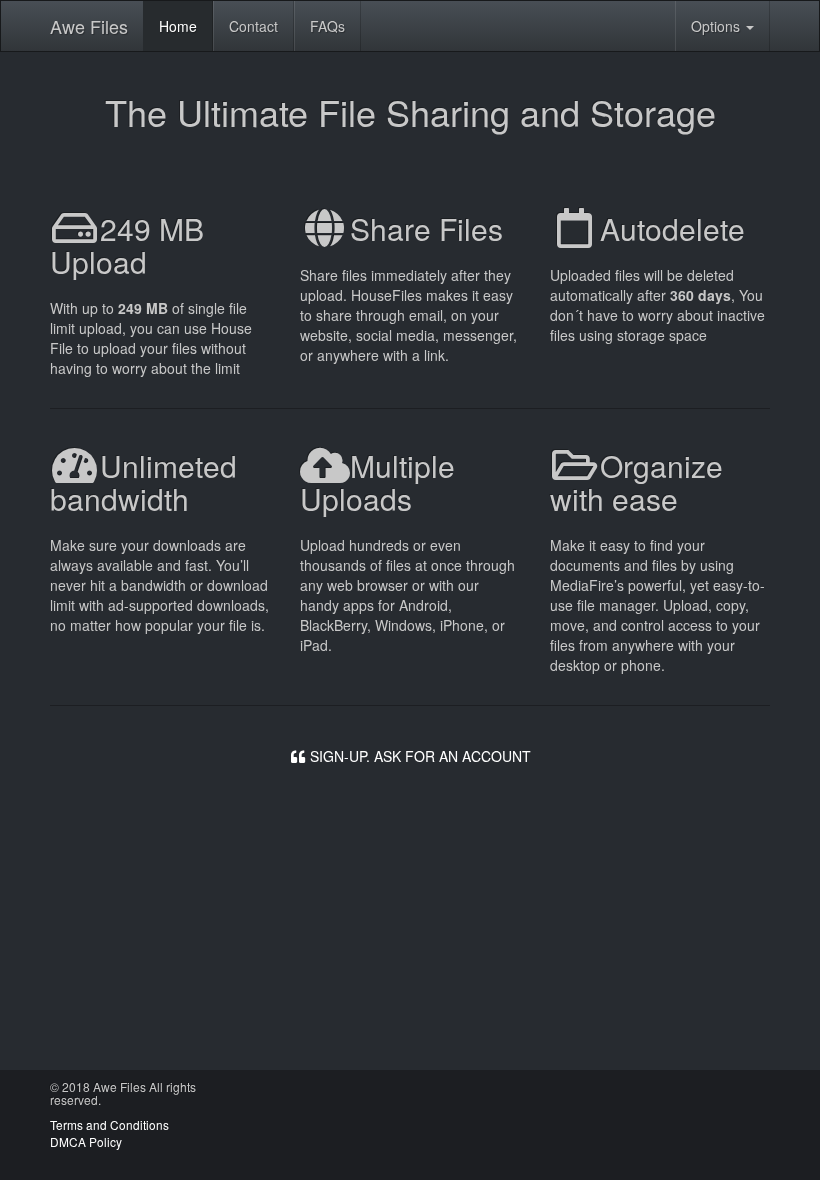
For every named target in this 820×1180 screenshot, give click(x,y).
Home (178, 26)
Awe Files (89, 26)
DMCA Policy (86, 1141)
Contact (253, 26)
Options (717, 26)
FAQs (327, 26)
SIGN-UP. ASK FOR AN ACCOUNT (418, 756)
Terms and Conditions (109, 1124)
